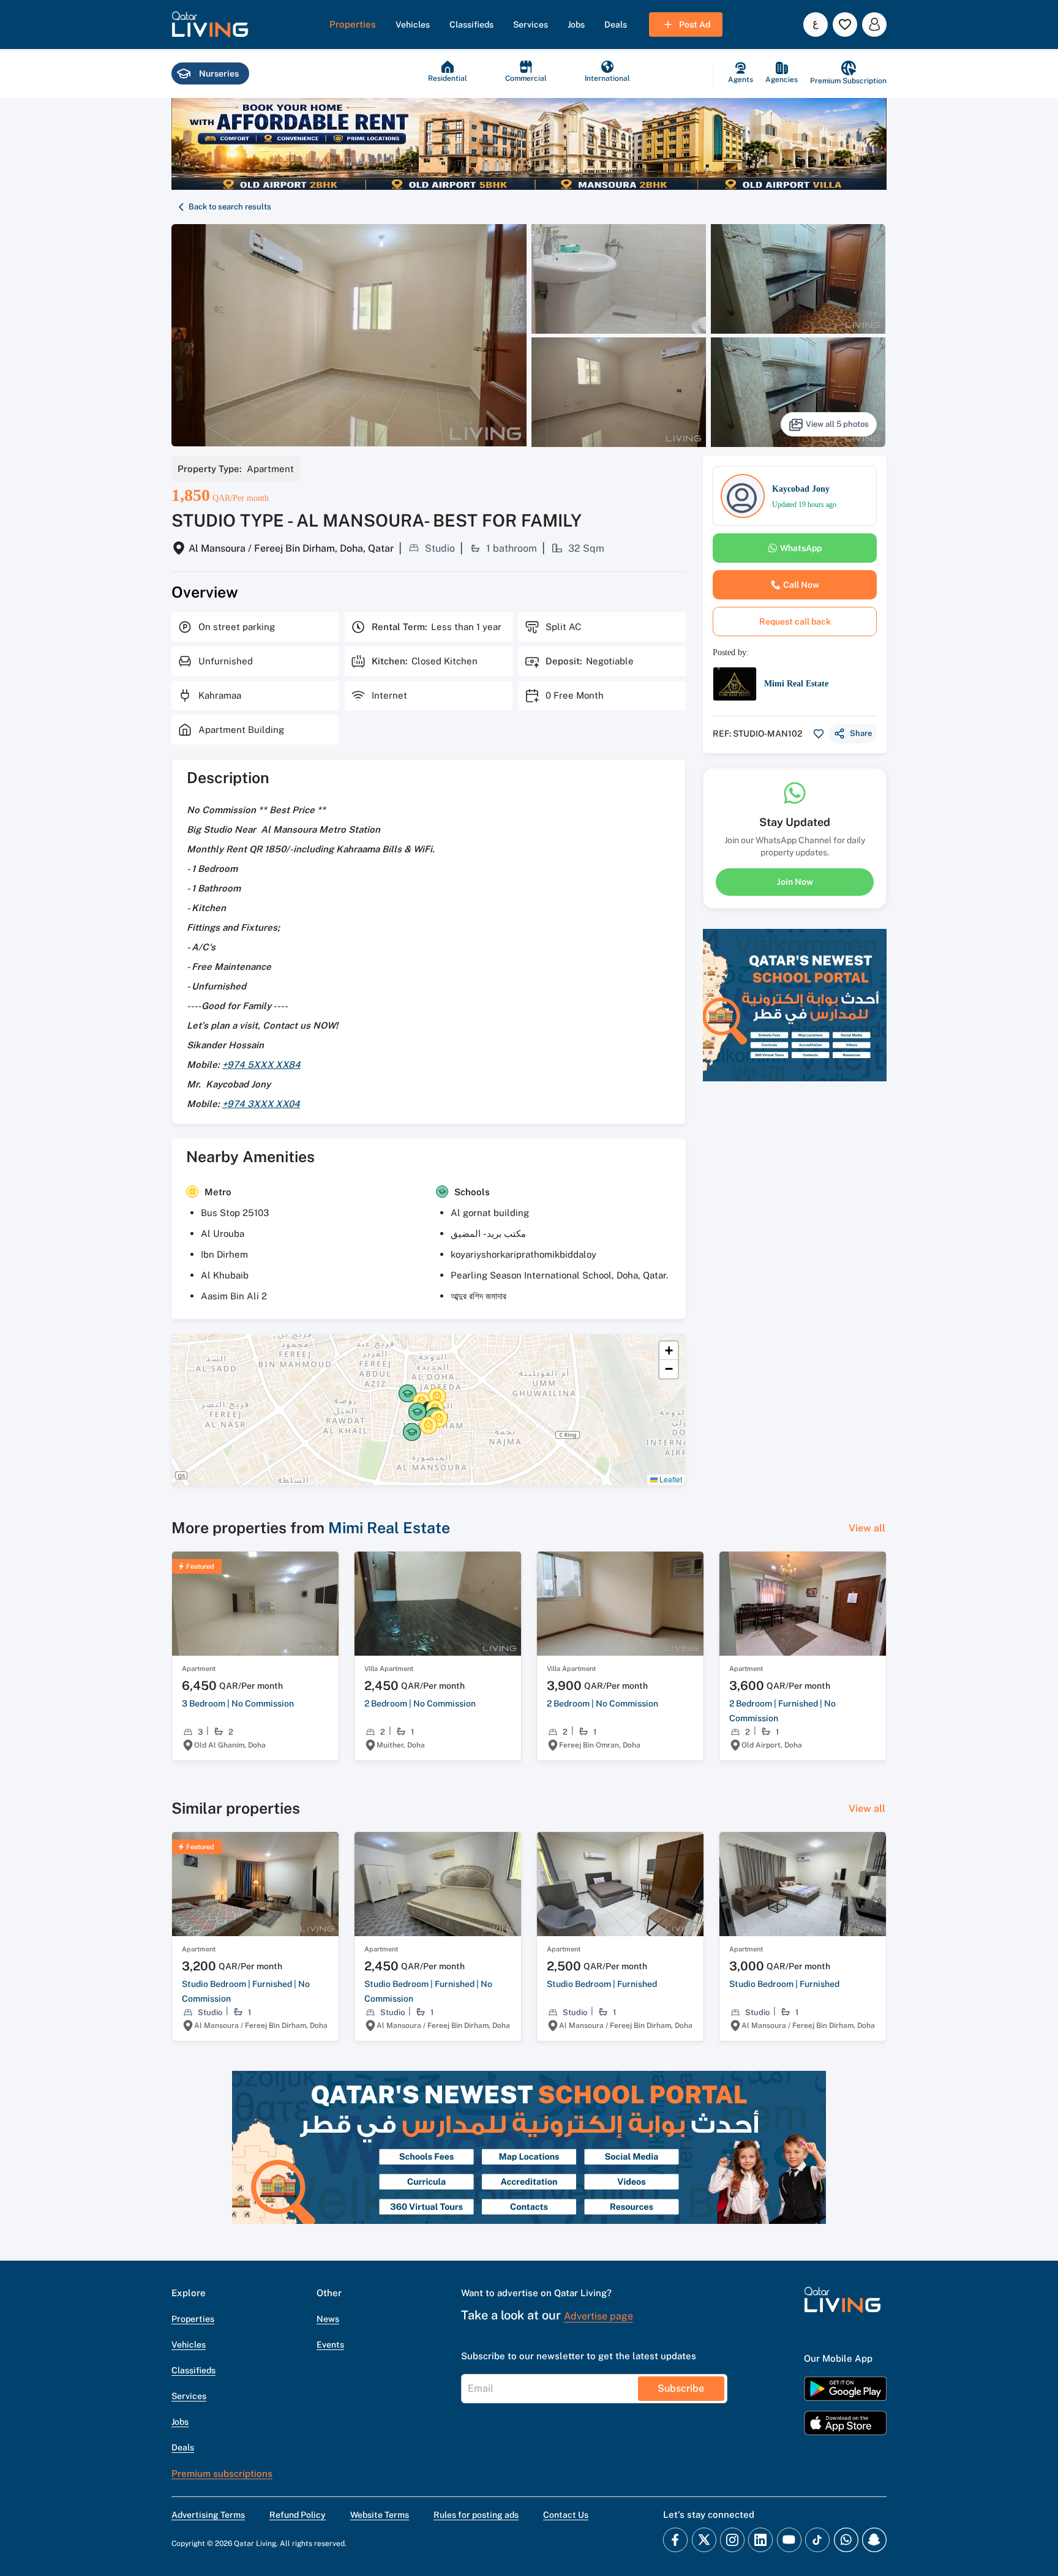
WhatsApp (801, 548)
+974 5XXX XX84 (261, 1065)
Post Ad (695, 24)
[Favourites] (845, 24)
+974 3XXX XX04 (261, 1104)
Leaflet (670, 1479)
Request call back (795, 621)
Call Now (801, 585)
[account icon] (874, 24)
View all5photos (837, 424)
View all (867, 1528)
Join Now (795, 882)
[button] (210, 24)
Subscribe (681, 2388)
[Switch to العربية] (816, 24)
